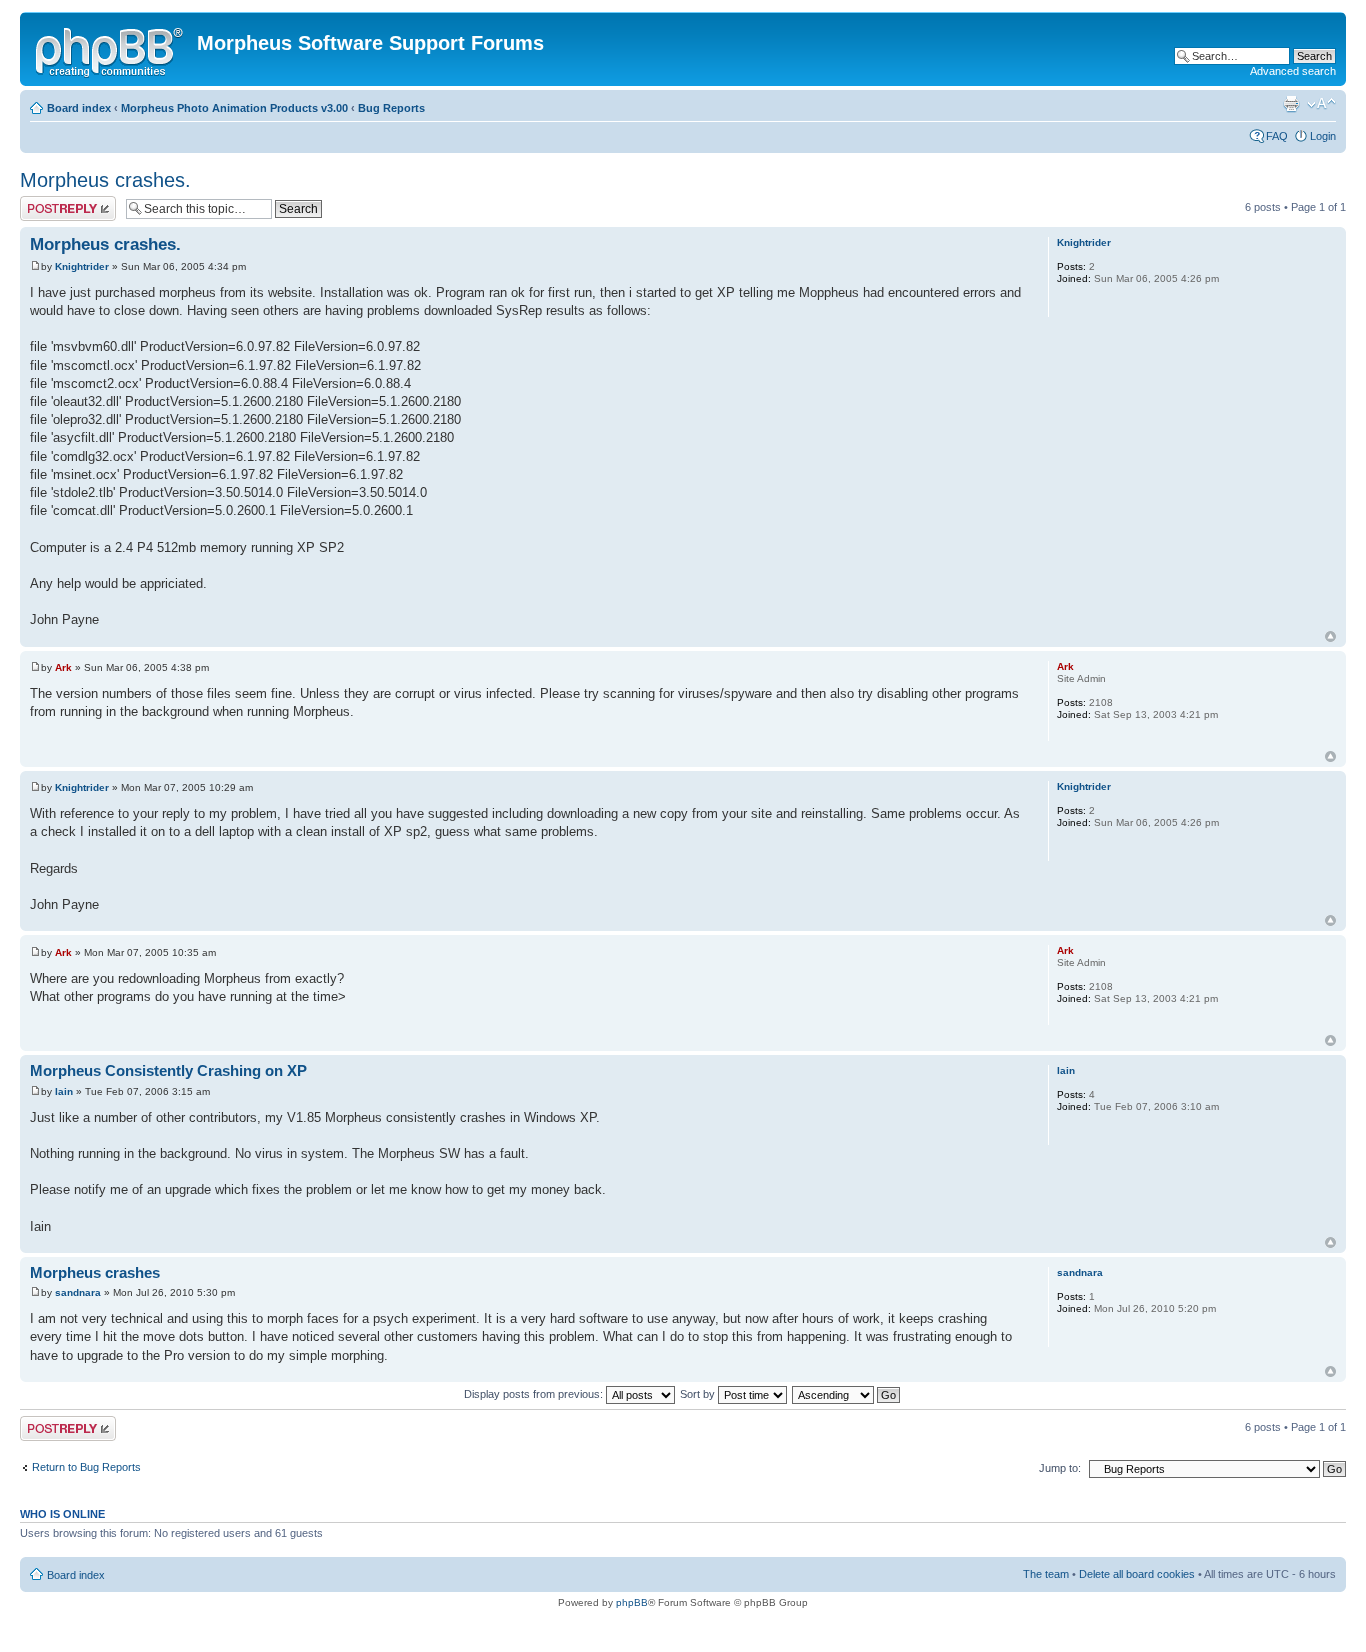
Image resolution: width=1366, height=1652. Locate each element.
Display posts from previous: (535, 1394)
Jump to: (1060, 1468)
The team (1046, 1574)
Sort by (699, 1394)
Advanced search (1293, 71)
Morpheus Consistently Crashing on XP (168, 1070)
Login (1323, 136)
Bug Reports (391, 108)
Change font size (1321, 104)
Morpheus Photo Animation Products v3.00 (234, 108)
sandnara (78, 1292)
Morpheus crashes (95, 1272)
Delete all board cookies (1137, 1574)
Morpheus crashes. (105, 180)
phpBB (632, 1602)
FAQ (1277, 136)
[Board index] (111, 49)
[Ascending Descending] (847, 1394)
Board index (79, 108)
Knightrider (82, 266)
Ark (63, 667)
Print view (1291, 104)
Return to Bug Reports (86, 1467)
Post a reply (49, 202)
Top (1330, 636)
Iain (64, 1091)
